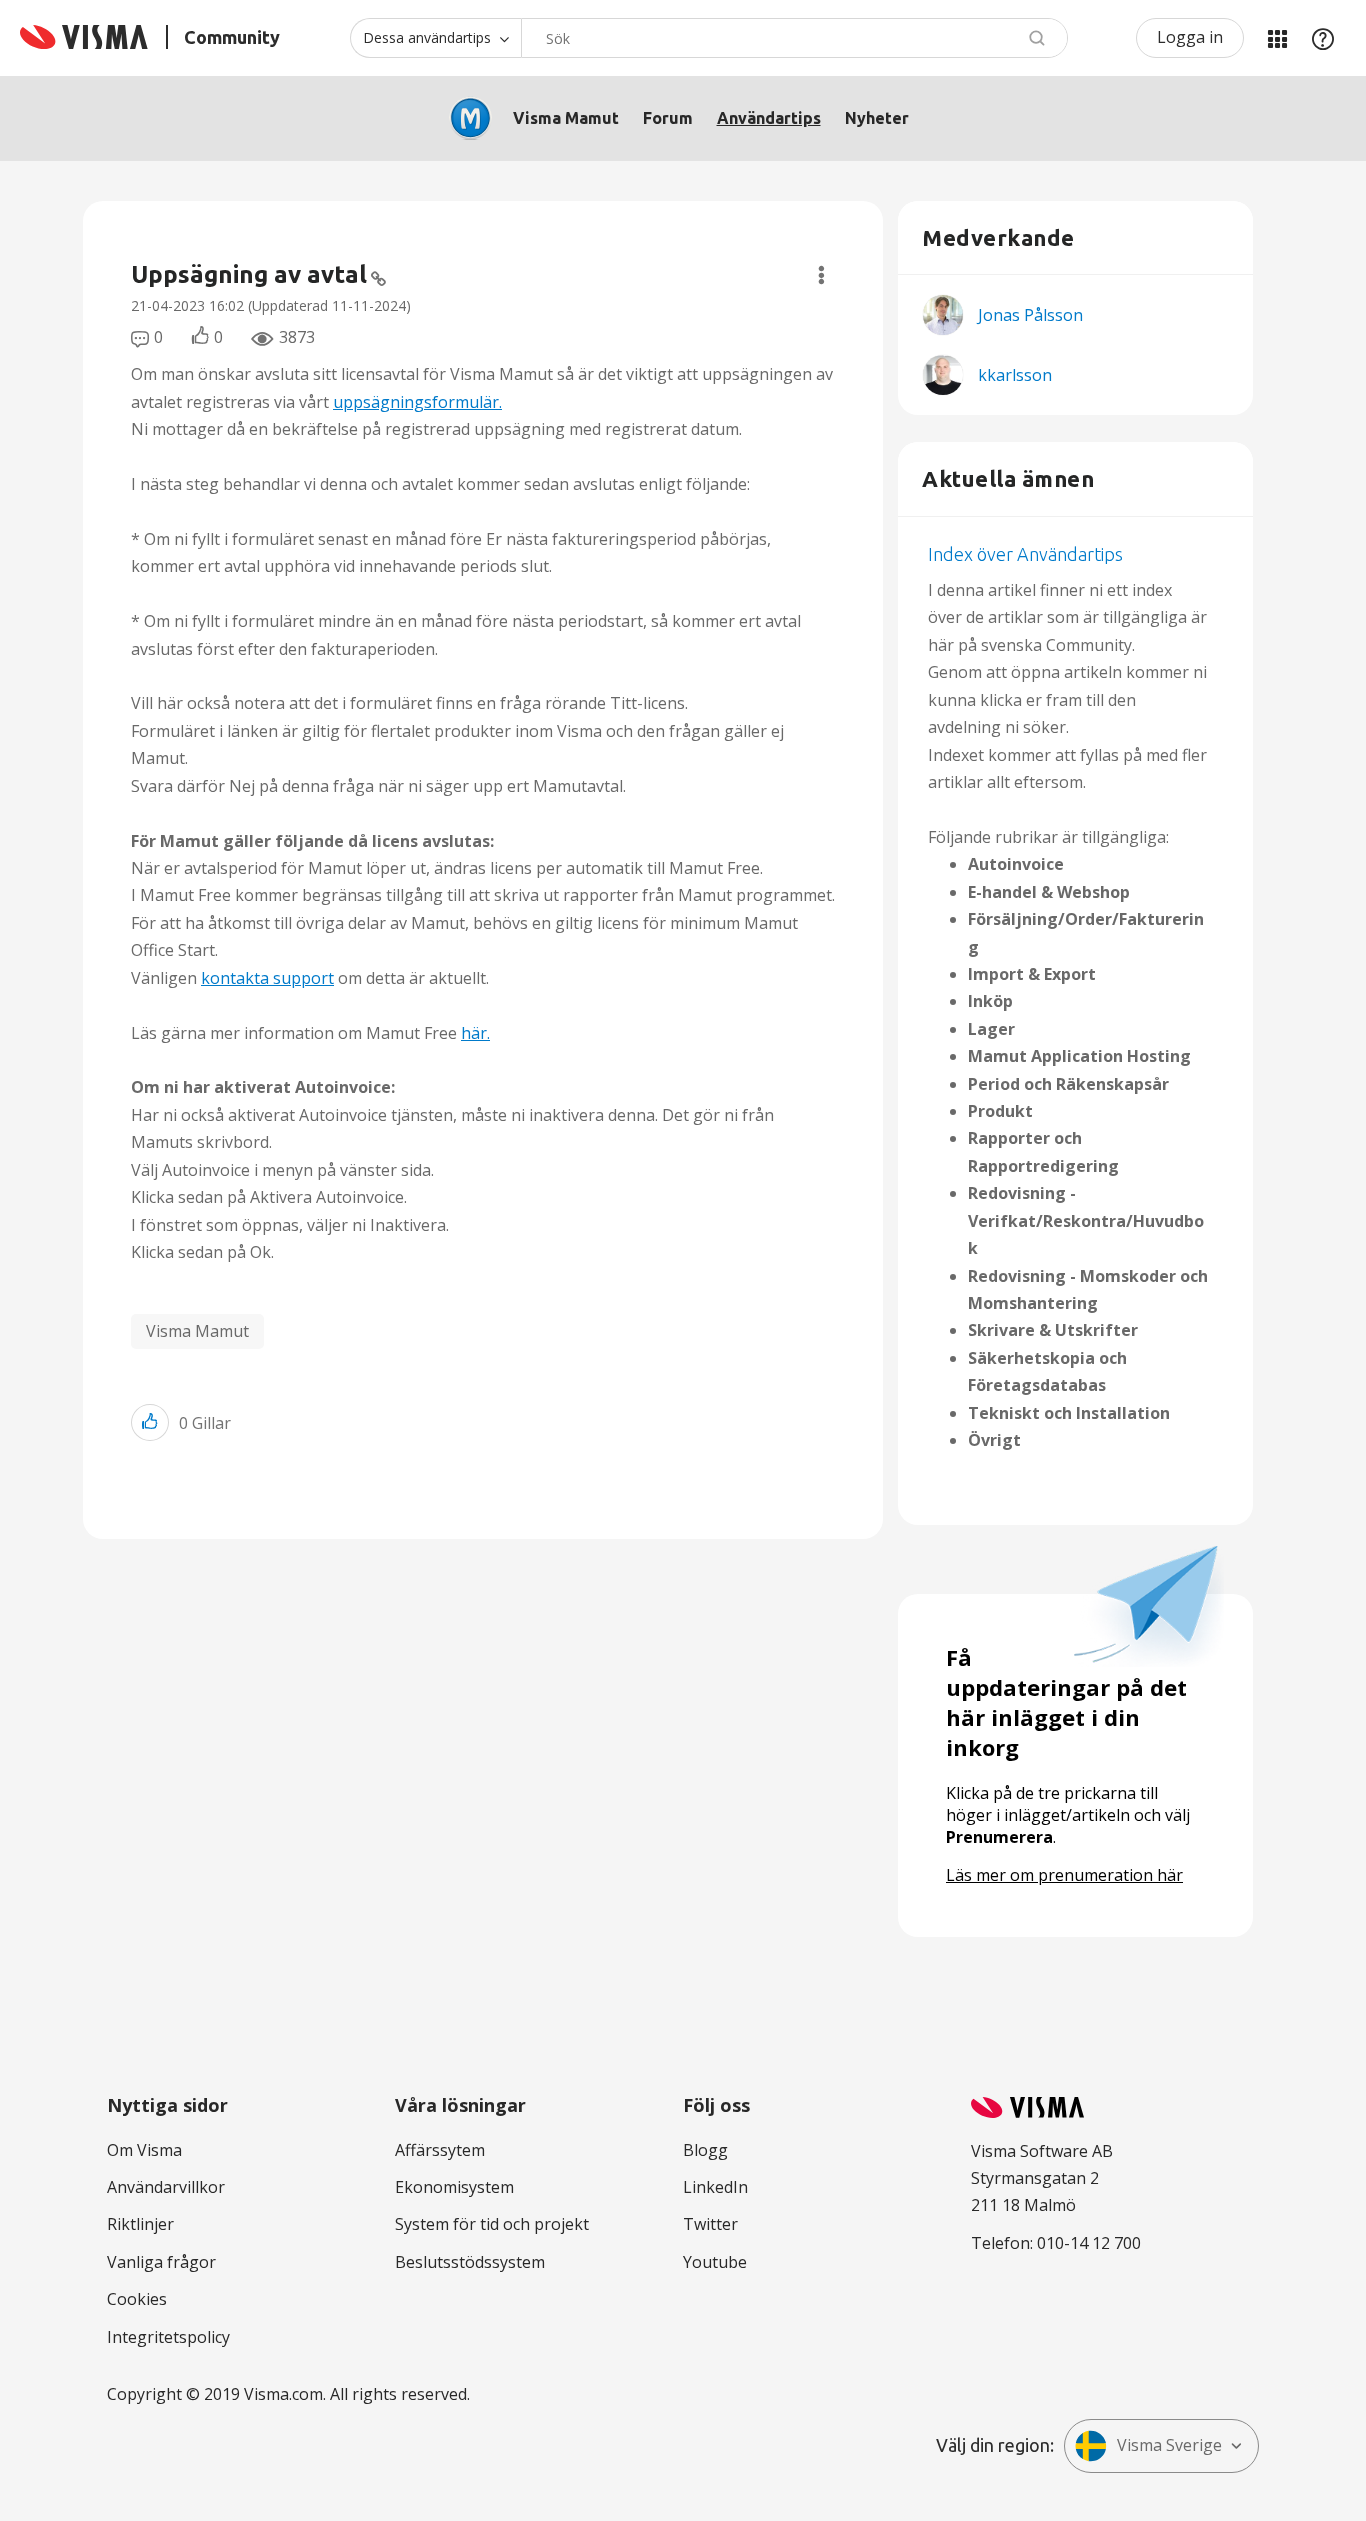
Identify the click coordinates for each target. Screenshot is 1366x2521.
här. (475, 1033)
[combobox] (794, 38)
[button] (150, 1422)
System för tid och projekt (492, 2224)
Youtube (715, 2262)
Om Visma (144, 2150)
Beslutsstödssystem (470, 2262)
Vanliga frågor (161, 2262)
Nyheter (877, 118)
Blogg (705, 2150)
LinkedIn (715, 2187)
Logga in (1190, 37)
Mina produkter (1277, 38)
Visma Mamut (566, 118)
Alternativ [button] (821, 275)
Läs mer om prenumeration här (1064, 1875)
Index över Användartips (1025, 554)
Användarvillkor (166, 2187)
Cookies (137, 2299)
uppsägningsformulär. (417, 402)
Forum (668, 118)
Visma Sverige (1169, 2445)
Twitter (710, 2224)
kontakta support (267, 978)
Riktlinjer (140, 2224)
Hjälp (1323, 38)
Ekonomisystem (454, 2187)
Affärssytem (440, 2150)
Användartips (769, 118)
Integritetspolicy (168, 2337)
